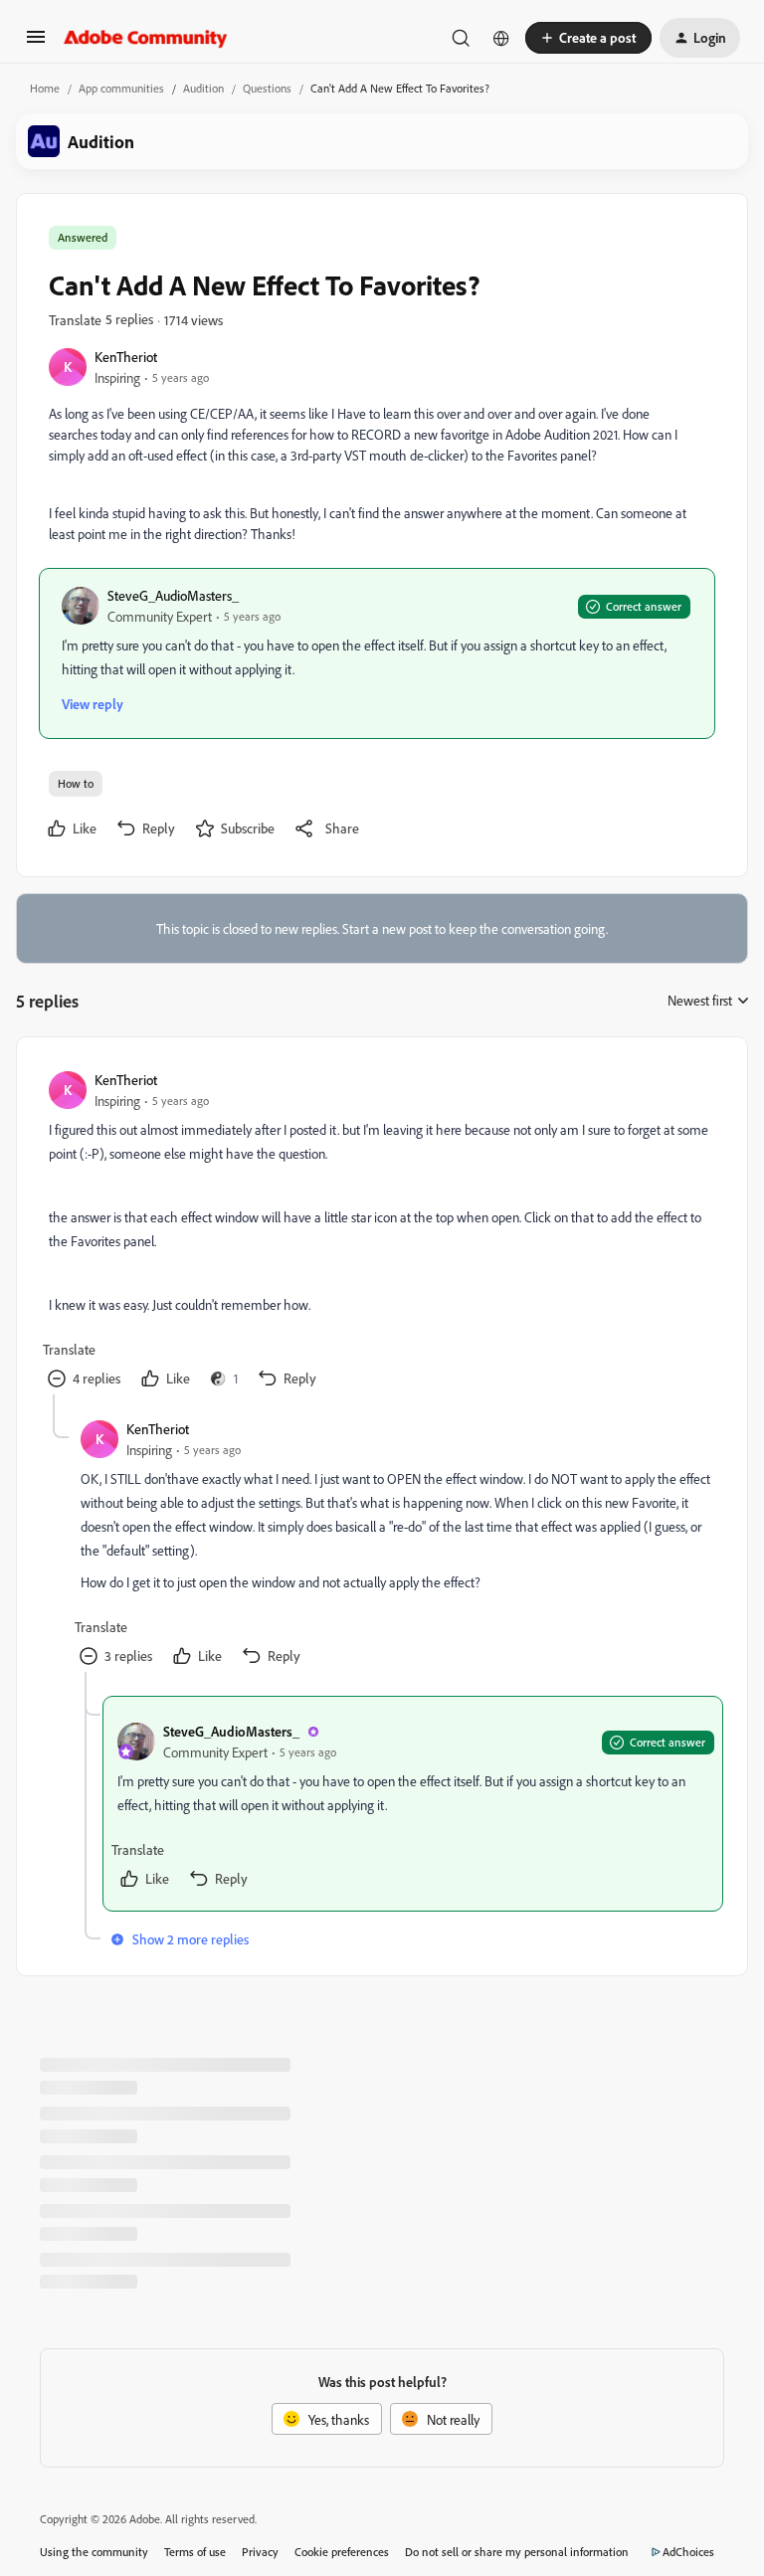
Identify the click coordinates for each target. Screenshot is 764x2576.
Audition (203, 88)
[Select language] (501, 38)
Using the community (94, 2552)
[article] (381, 1232)
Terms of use (195, 2552)
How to (76, 783)
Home (45, 88)
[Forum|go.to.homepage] (146, 38)
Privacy (260, 2552)
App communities (121, 88)
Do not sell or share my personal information (517, 2552)
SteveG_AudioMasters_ (173, 595)
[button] (36, 43)
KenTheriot (126, 357)
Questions (267, 88)
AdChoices (688, 2552)
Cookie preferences (342, 2552)
